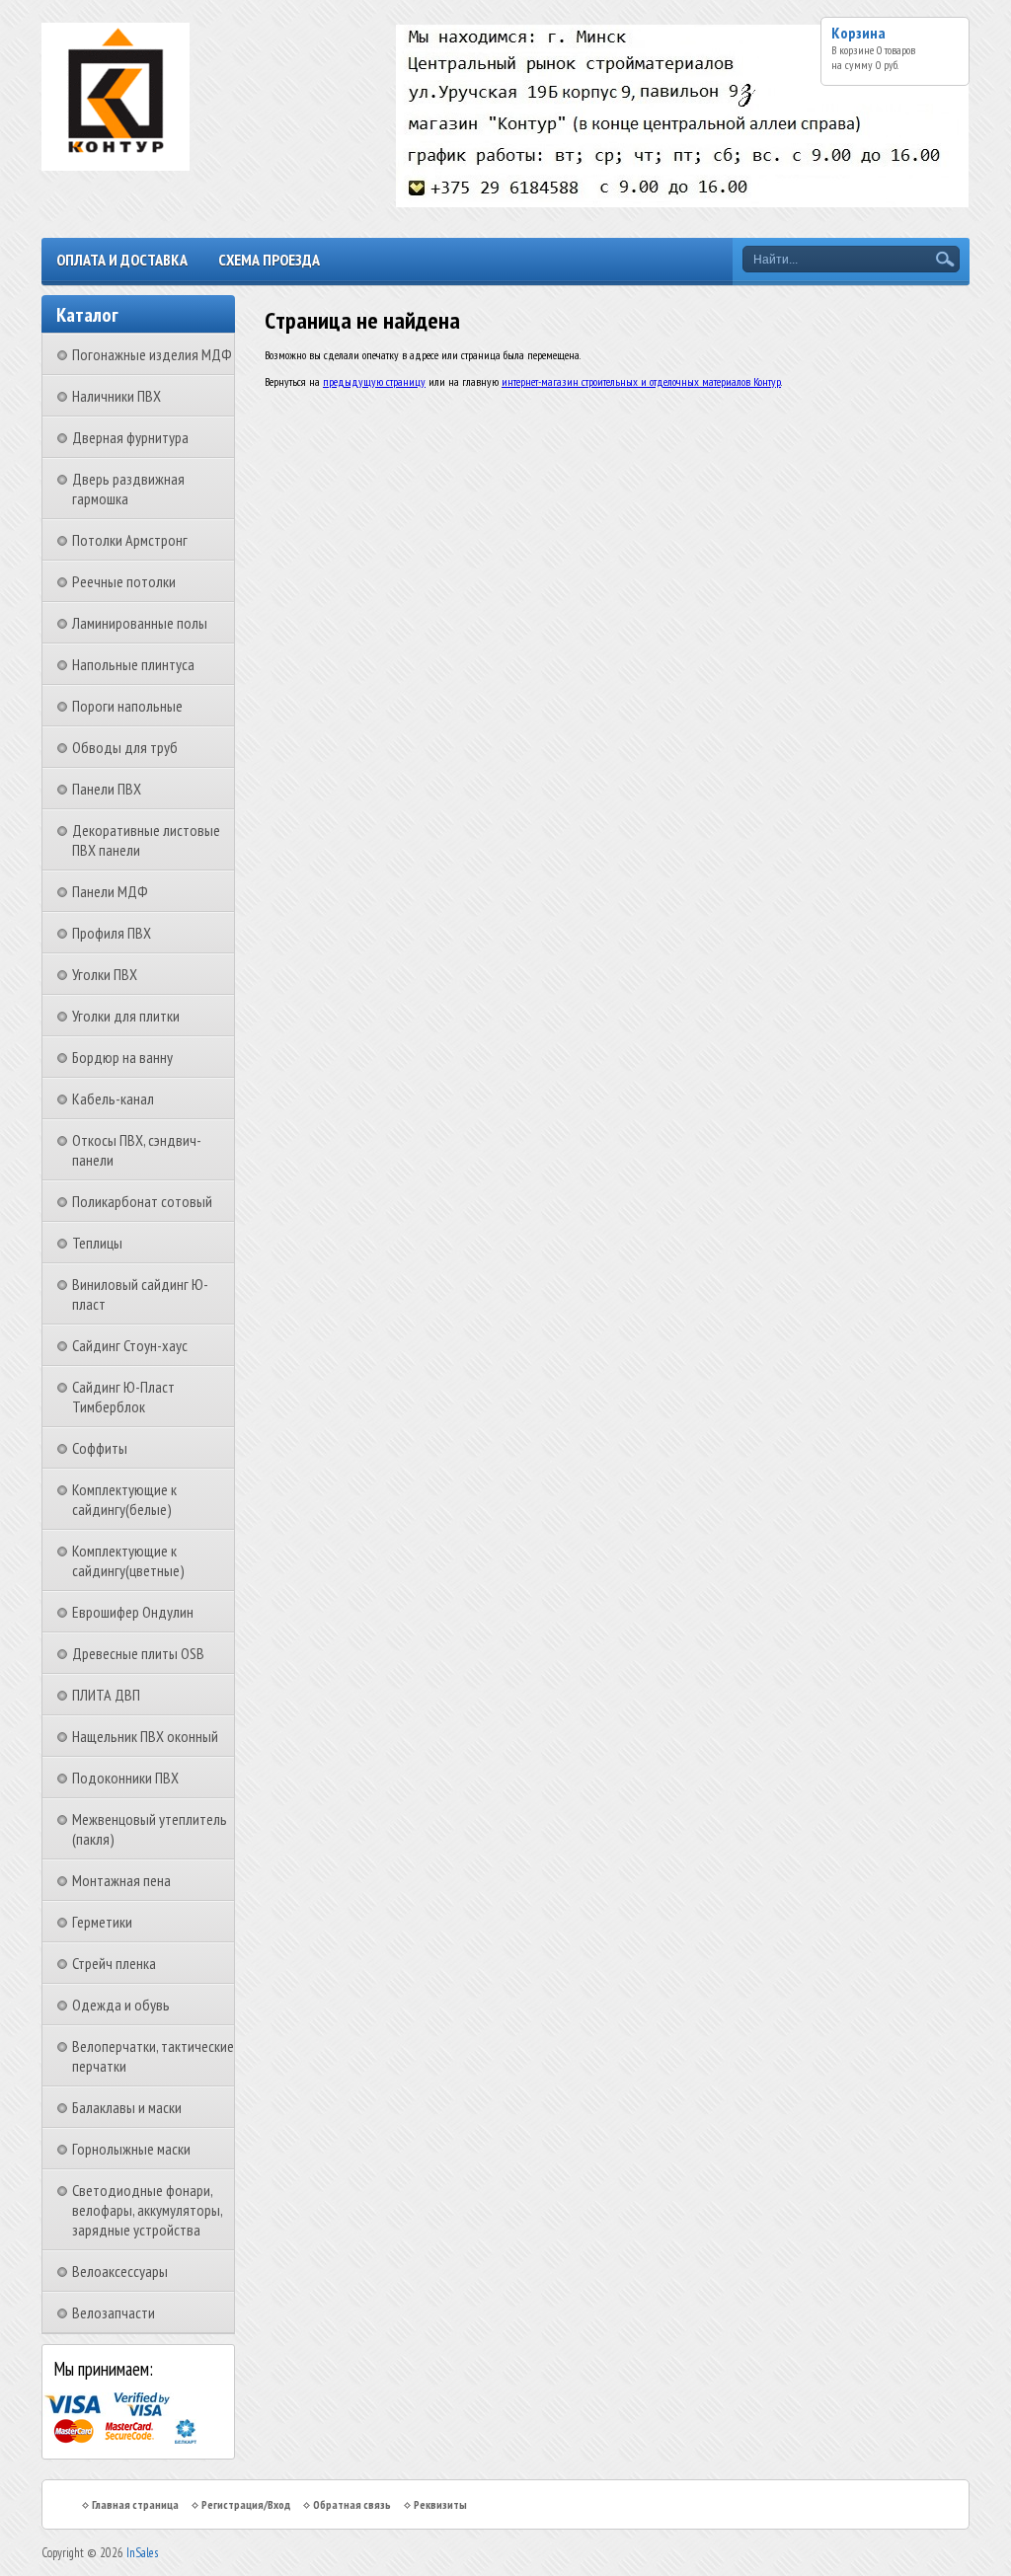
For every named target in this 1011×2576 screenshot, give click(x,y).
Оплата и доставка (122, 260)
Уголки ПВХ (105, 974)
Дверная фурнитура (130, 437)
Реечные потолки (124, 581)
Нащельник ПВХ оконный (145, 1736)
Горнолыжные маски (131, 2149)
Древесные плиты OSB (138, 1653)
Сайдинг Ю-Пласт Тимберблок (123, 1397)
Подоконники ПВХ (125, 1778)
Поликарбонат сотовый (142, 1201)
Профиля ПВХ (112, 933)
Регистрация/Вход (246, 2504)
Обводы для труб (125, 747)
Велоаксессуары (120, 2271)
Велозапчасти (114, 2312)
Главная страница (135, 2504)
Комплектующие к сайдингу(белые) (124, 1499)
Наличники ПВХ (117, 396)
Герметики (102, 1922)
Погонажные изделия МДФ (152, 354)
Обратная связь (352, 2504)
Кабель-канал (113, 1099)
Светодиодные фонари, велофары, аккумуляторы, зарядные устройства (147, 2210)
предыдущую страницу (374, 381)
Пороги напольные (127, 706)
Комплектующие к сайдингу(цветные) (128, 1560)
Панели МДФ (110, 891)
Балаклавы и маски (127, 2107)
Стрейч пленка (114, 1963)
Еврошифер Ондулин (133, 1612)
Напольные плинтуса (133, 664)
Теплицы (97, 1243)
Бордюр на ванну (122, 1057)
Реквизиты (440, 2504)
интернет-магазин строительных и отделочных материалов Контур (641, 381)
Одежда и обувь (121, 2005)
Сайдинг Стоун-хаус (130, 1345)
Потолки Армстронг (130, 540)
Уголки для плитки (126, 1016)
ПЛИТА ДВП (106, 1695)
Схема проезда (269, 260)
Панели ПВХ (107, 789)
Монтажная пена (121, 1880)
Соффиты (100, 1448)
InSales (142, 2553)
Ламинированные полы (140, 623)
